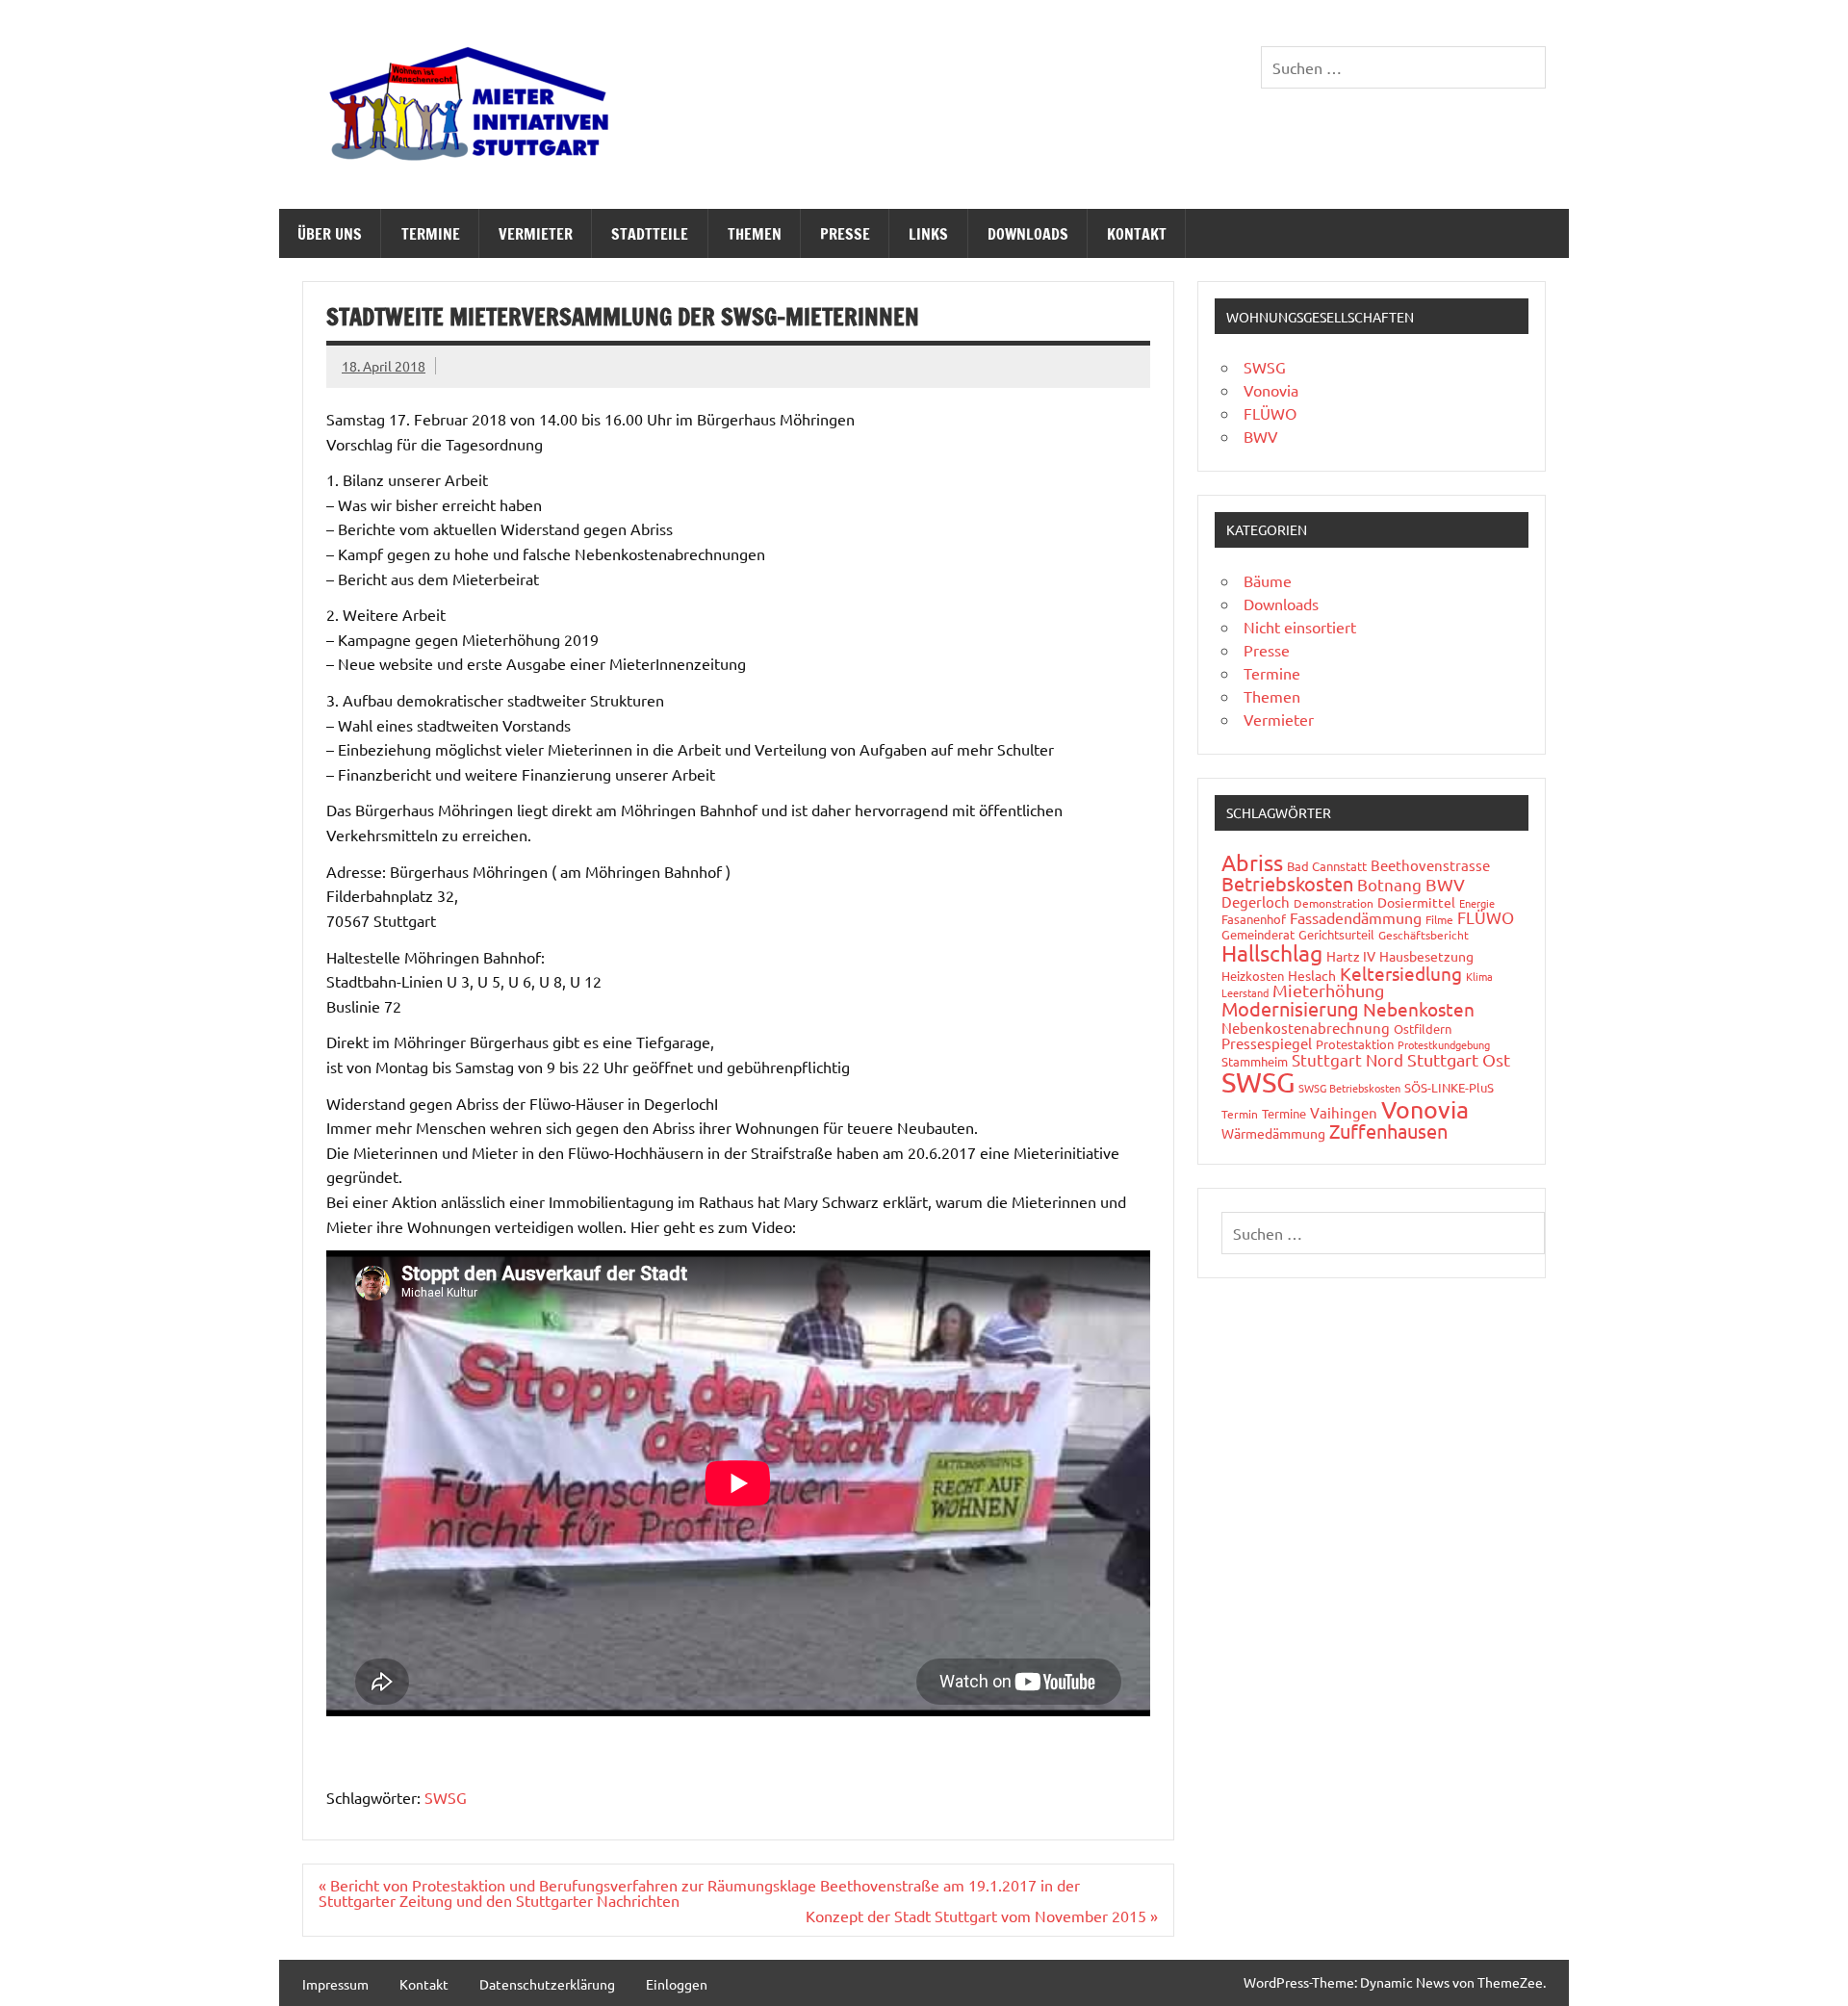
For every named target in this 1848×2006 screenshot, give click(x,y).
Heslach (1312, 975)
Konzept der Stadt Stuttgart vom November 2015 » (982, 1916)
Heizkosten (1253, 976)
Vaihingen (1344, 1112)
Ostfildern (1423, 1029)
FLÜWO (1270, 413)
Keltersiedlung (1401, 973)
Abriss (1252, 862)
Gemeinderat (1258, 934)
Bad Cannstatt (1327, 866)
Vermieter (536, 234)
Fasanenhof (1254, 919)
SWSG (446, 1797)
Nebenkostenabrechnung (1306, 1028)
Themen (755, 234)
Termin (1240, 1114)
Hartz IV (1351, 956)
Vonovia (1271, 390)
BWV (1261, 436)
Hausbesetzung (1426, 956)
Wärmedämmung (1273, 1133)
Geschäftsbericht (1424, 935)
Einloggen (677, 1984)
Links (928, 234)
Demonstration (1334, 903)
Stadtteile (650, 234)
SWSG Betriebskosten (1349, 1088)
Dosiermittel (1416, 902)
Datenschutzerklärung (547, 1984)
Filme (1439, 919)
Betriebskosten (1287, 883)
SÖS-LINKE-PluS (1449, 1087)
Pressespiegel (1267, 1043)
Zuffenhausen (1388, 1131)
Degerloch (1256, 901)
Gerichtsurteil (1336, 934)
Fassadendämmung (1356, 917)
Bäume (1268, 580)
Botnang (1389, 884)
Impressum (335, 1984)
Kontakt (1137, 234)
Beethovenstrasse (1430, 865)
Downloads (1028, 234)
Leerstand (1245, 992)
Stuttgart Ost (1459, 1059)
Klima (1479, 976)
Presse (845, 234)
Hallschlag (1272, 952)
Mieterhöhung (1328, 990)
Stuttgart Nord (1347, 1059)
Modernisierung (1290, 1008)
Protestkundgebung (1444, 1044)
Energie (1477, 903)
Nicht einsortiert (1300, 627)
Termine (431, 234)
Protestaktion (1355, 1044)
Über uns (330, 234)
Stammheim (1255, 1061)
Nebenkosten (1419, 1009)
